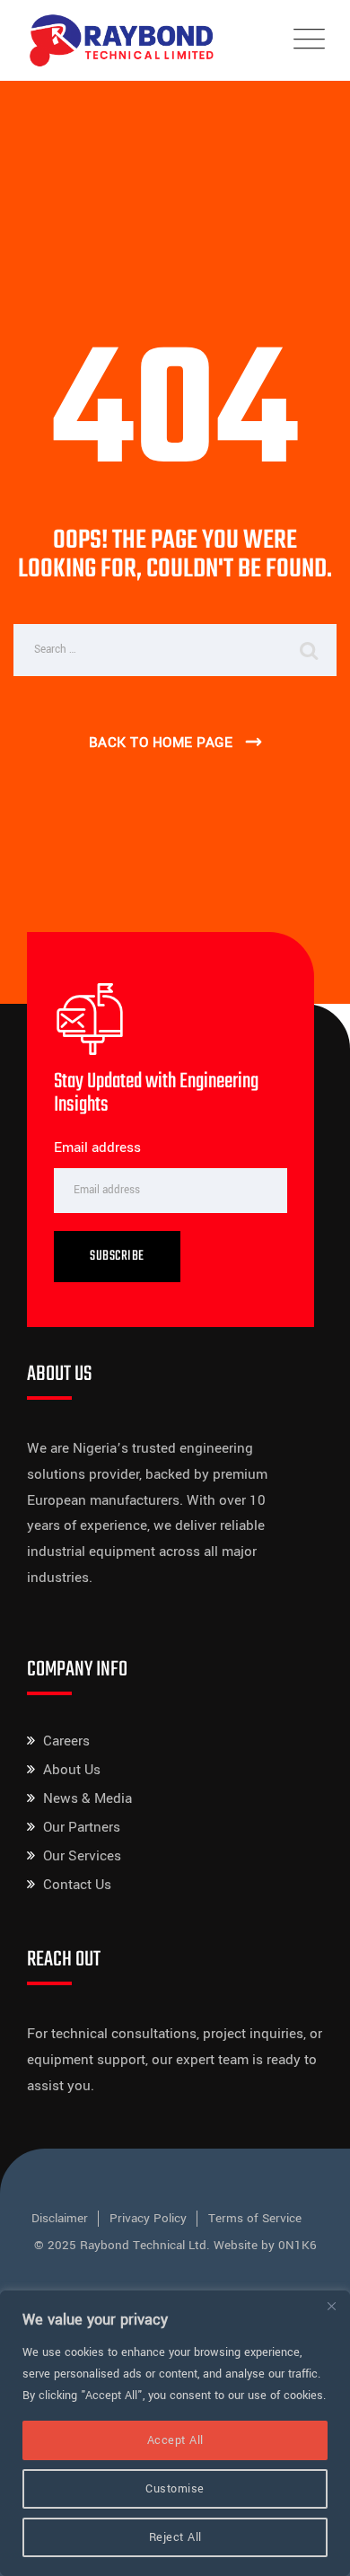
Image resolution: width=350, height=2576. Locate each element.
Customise (175, 2489)
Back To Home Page (161, 743)
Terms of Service (255, 2218)
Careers (66, 1741)
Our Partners (82, 1827)
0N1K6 (297, 2245)
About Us (72, 1770)
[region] (175, 2433)
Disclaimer (60, 2218)
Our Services (82, 1856)
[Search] (310, 650)
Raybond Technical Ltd (143, 2245)
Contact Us (77, 1885)
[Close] (331, 2306)
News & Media (87, 1798)
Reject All (175, 2537)
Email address (97, 1147)
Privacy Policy (148, 2218)
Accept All (175, 2440)
